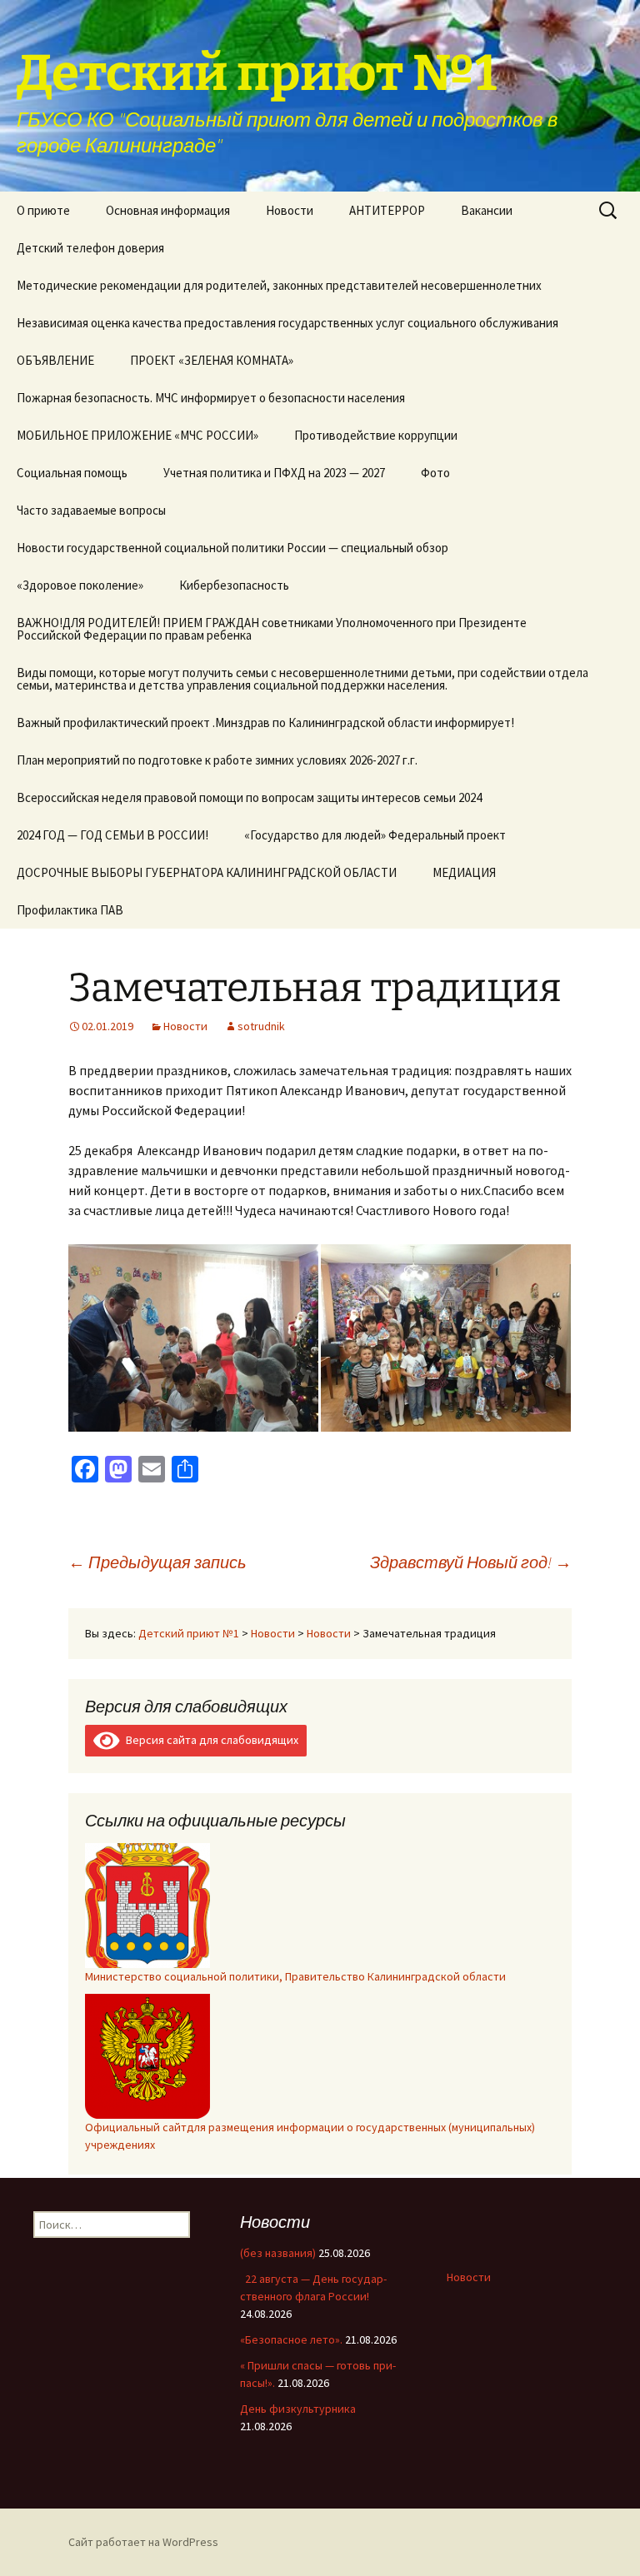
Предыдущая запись (157, 1562)
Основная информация (168, 210)
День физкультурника (298, 2409)
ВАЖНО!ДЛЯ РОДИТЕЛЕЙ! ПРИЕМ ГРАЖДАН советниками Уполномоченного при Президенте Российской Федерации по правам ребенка (272, 629)
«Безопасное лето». (291, 2339)
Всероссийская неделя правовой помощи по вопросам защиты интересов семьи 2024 (249, 797)
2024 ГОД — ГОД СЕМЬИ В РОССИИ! (112, 835)
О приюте (43, 210)
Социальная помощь (72, 473)
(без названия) (278, 2253)
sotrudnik (261, 1026)
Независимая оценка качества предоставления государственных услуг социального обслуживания (287, 323)
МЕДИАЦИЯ (464, 872)
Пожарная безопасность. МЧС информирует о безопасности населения (211, 398)
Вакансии (487, 210)
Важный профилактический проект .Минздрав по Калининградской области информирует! (265, 722)
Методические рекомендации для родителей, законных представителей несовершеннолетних (279, 285)
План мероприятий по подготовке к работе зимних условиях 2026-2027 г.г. (217, 760)
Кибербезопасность (234, 585)
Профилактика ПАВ (70, 910)
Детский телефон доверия (90, 248)
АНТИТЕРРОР (387, 210)
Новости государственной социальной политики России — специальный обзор (232, 548)
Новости (290, 210)
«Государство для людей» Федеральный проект (375, 835)
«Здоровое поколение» (80, 585)
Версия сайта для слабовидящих (209, 1740)
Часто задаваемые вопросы (91, 510)
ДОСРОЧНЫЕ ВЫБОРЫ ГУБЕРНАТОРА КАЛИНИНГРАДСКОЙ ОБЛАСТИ (207, 872)
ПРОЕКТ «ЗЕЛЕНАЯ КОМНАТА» (212, 360)
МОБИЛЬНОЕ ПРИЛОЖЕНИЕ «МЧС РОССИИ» (137, 435)
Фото (435, 473)
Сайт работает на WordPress (143, 2542)
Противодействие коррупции (376, 435)
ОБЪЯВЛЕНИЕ (55, 360)
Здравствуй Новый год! (471, 1562)
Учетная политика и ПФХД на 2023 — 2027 (274, 473)
